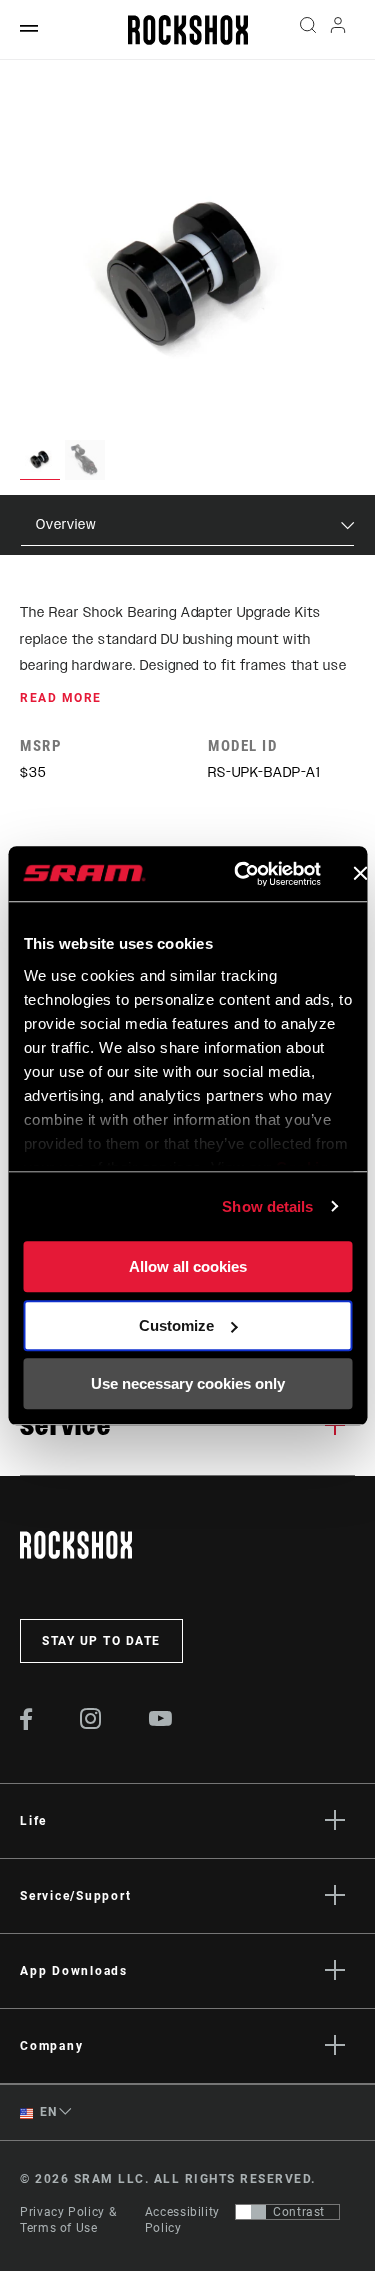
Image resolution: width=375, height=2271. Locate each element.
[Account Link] (338, 30)
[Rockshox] (188, 30)
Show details (267, 1206)
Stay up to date (101, 1641)
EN (47, 2112)
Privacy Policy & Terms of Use (68, 2220)
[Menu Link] (29, 29)
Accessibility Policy (182, 2220)
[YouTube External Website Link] (161, 1721)
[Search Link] (307, 30)
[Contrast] (251, 2212)
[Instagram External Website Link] (91, 1724)
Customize (176, 1325)
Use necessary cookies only (188, 1383)
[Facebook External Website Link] (26, 1725)
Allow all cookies (188, 1266)
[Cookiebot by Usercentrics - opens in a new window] (240, 874)
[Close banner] (360, 874)
